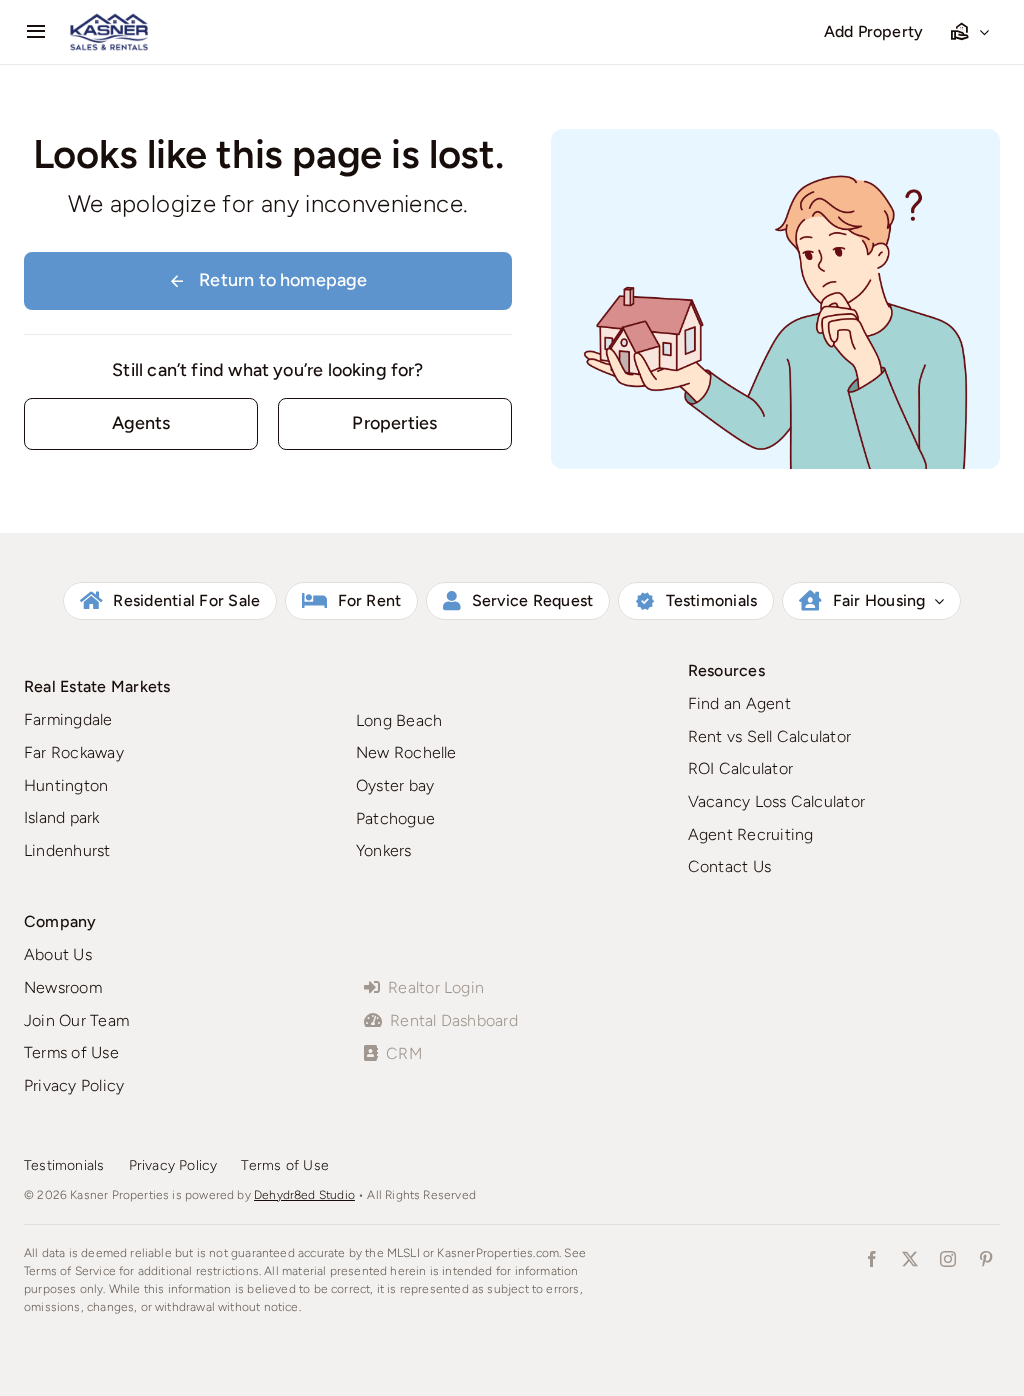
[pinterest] (986, 1259)
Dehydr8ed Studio (304, 1195)
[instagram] (948, 1259)
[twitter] (910, 1259)
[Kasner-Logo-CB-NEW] (109, 21)
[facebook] (872, 1259)
